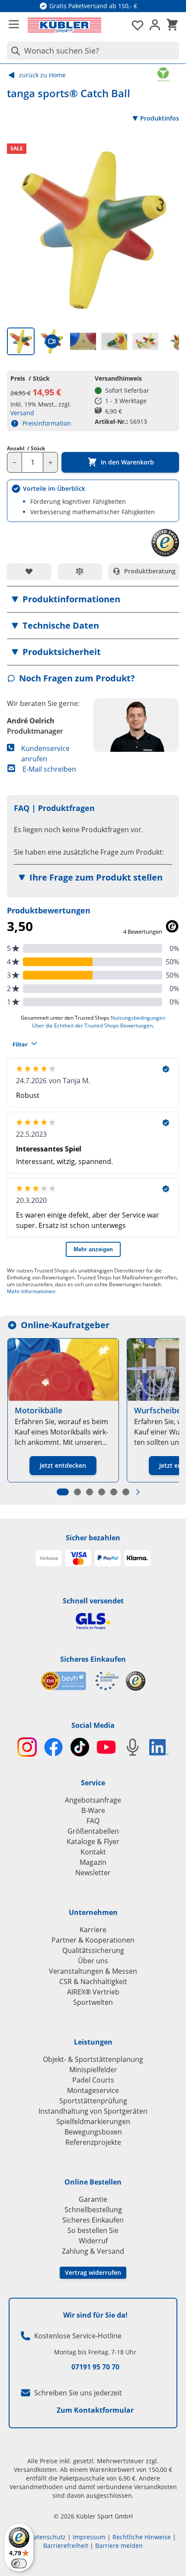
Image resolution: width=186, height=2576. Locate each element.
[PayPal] (108, 1558)
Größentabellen (93, 1831)
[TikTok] (80, 1747)
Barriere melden (119, 2546)
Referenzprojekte (93, 2142)
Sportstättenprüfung (93, 2101)
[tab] (21, 341)
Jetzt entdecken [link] (63, 1465)
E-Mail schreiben (49, 769)
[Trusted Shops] (136, 1681)
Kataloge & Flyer (93, 1841)
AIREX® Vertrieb (93, 1992)
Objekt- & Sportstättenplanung (93, 2059)
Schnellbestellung (93, 2210)
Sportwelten (93, 2002)
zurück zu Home (42, 75)
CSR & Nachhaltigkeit (93, 1981)
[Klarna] (137, 1558)
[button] (93, 599)
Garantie (93, 2199)
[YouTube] (106, 1747)
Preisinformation (47, 423)
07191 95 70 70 (95, 2367)
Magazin (93, 1862)
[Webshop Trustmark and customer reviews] (80, 1681)
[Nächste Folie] (138, 1492)
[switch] (19, 2563)
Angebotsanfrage (93, 1800)
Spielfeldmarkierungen (93, 2121)
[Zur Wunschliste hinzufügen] (29, 571)
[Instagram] (27, 1747)
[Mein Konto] (155, 25)
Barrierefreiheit (66, 2546)
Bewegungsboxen (93, 2132)
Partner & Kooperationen (93, 1940)
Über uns (93, 1961)
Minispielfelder (93, 2070)
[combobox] (93, 51)
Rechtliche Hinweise (142, 2537)
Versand (22, 413)
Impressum (89, 2537)
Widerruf (93, 2241)
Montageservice (93, 2090)
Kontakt (93, 1852)
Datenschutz (48, 2537)
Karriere (93, 1930)
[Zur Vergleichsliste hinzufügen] (80, 571)
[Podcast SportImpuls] (133, 1747)
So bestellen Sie (93, 2230)
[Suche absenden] (14, 51)
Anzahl (26, 448)
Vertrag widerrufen (93, 2272)
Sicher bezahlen (93, 1538)
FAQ (93, 1821)
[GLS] (93, 1621)
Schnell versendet (93, 1601)
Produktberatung (150, 571)
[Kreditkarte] (78, 1558)
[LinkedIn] (159, 1747)
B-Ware (93, 1810)
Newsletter (93, 1873)
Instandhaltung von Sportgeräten (93, 2111)
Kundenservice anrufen (45, 754)
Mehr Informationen (31, 1291)
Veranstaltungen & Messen (93, 1971)
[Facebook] (53, 1747)
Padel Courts (93, 2080)
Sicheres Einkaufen (93, 1659)
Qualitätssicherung (93, 1950)
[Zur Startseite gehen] (64, 25)
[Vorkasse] (49, 1558)
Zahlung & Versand (93, 2251)
